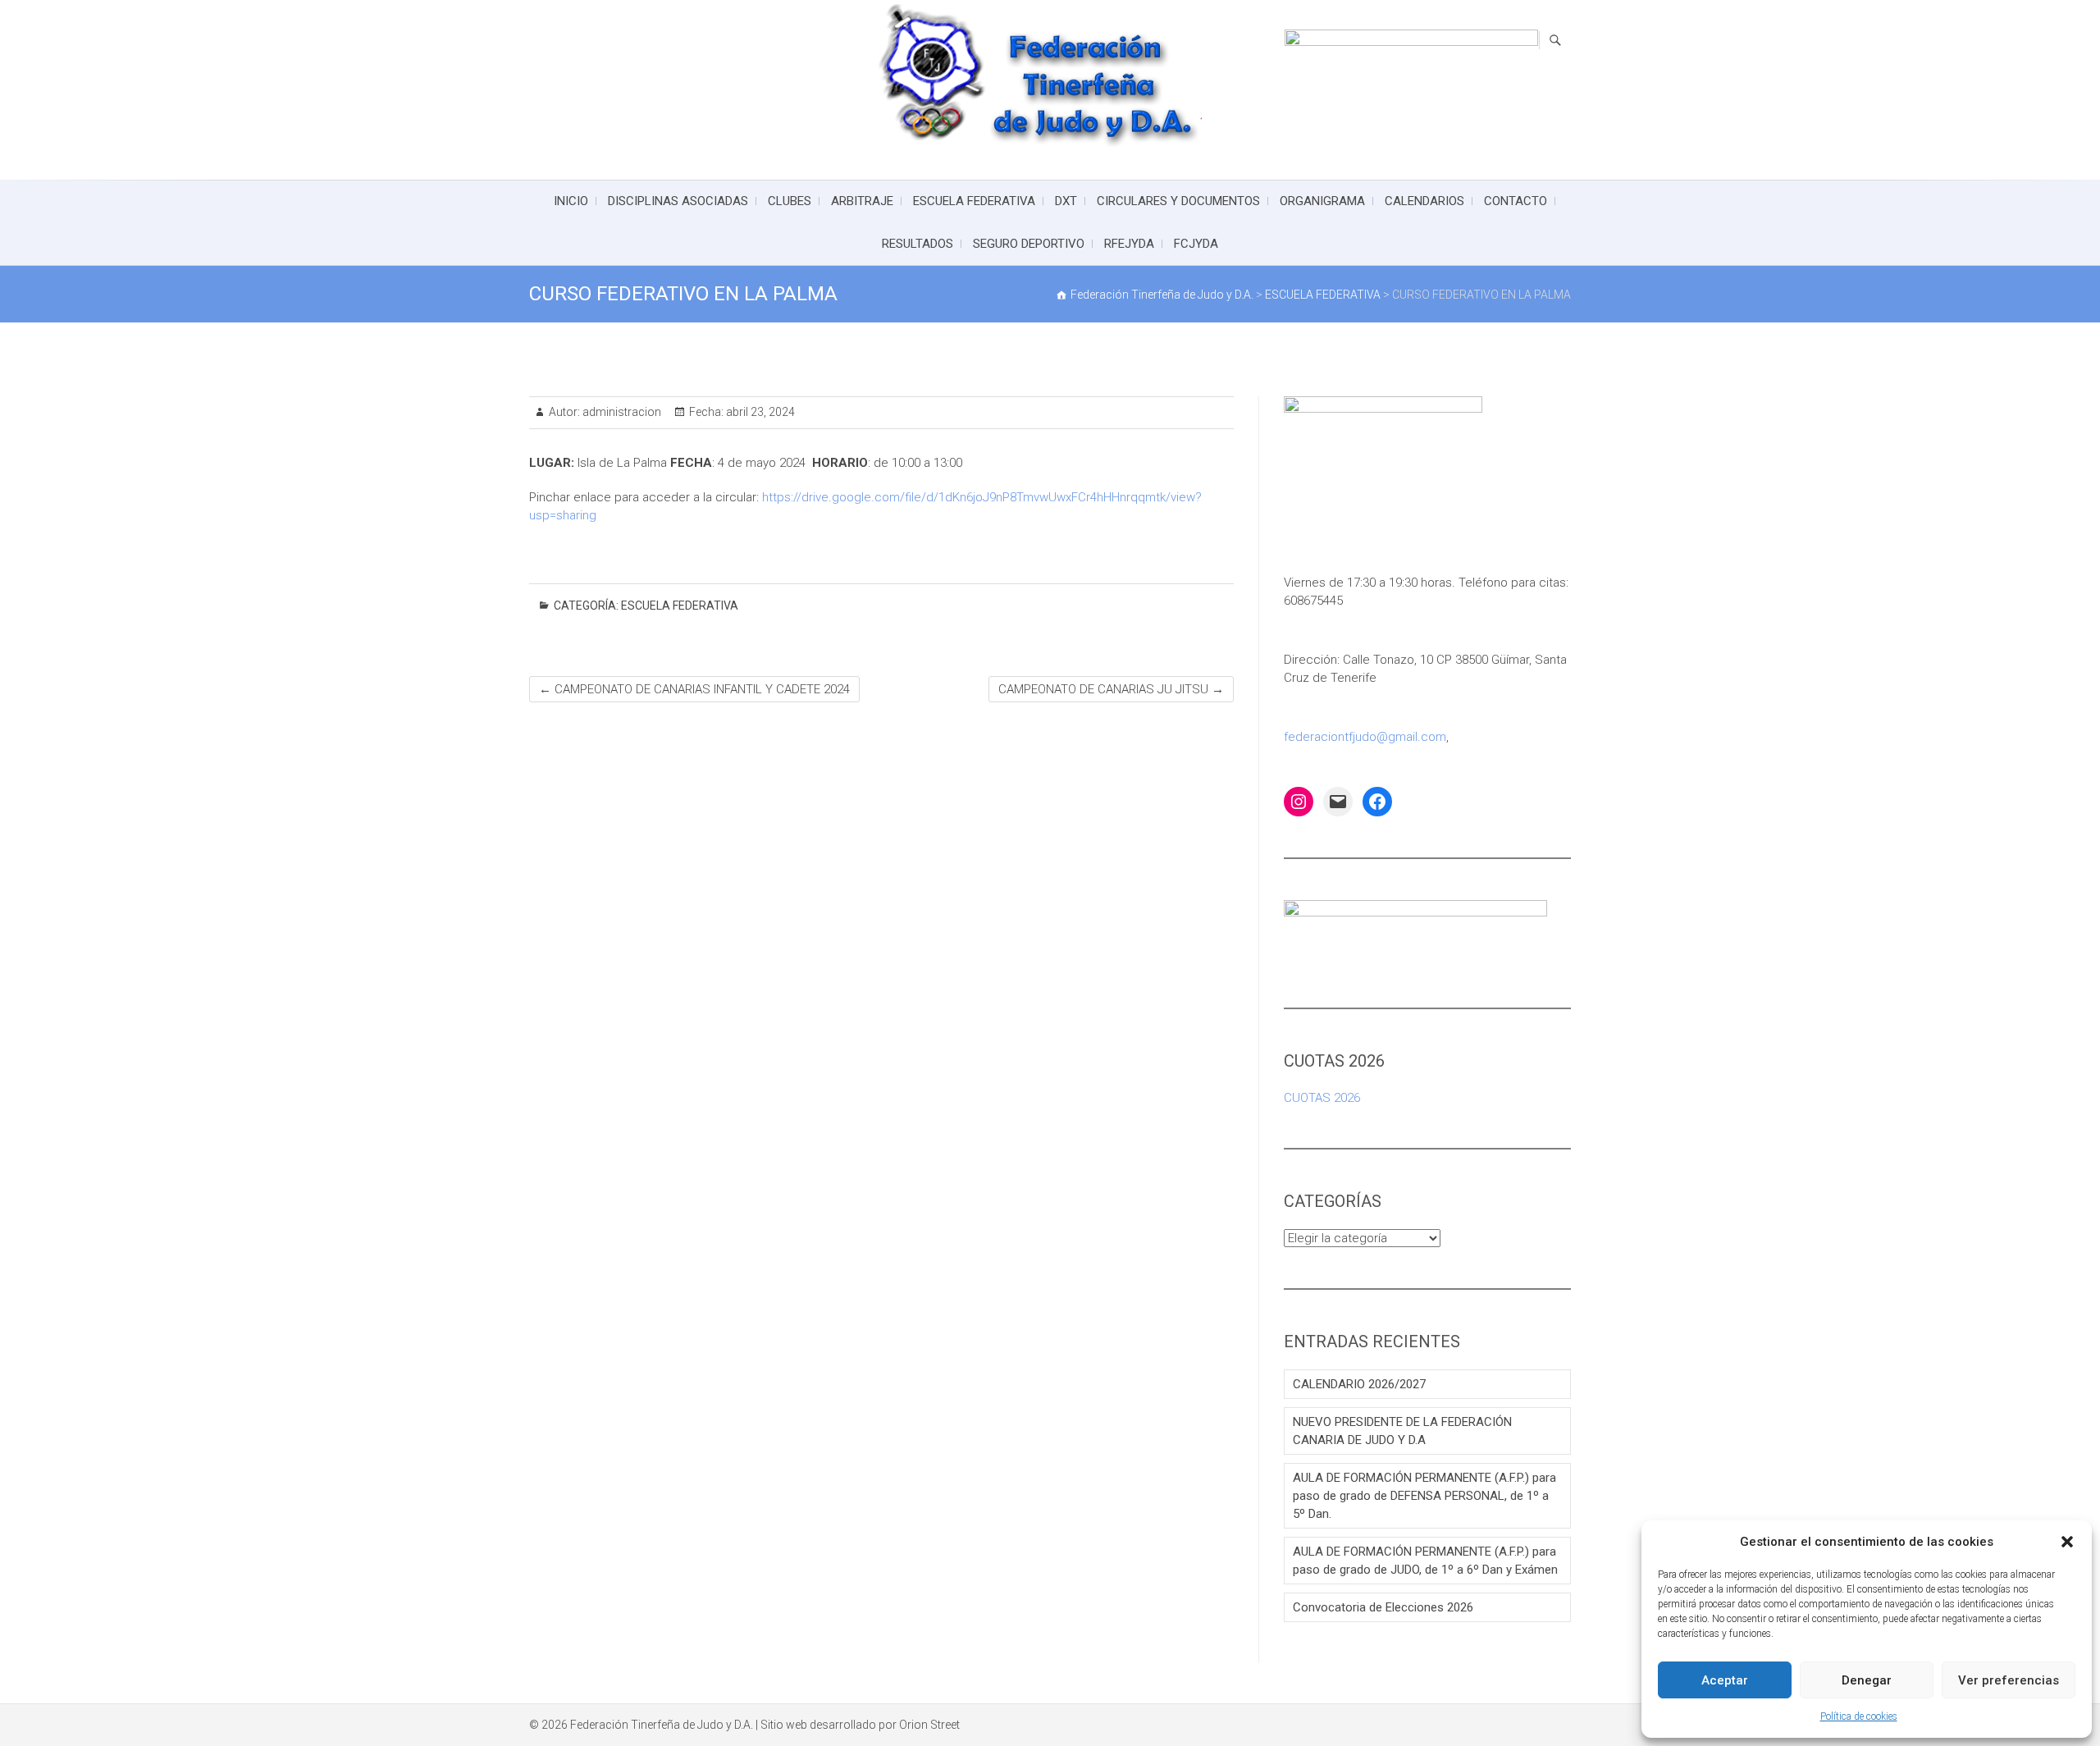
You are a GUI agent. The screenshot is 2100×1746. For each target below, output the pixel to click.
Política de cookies (1859, 1716)
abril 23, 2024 (759, 412)
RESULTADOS (918, 244)
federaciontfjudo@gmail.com (1365, 737)
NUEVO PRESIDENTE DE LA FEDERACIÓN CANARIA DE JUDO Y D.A (1402, 1431)
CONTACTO (1516, 201)
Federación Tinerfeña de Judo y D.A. (662, 1725)
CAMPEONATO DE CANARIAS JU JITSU (1111, 689)
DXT (1066, 201)
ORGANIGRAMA (1322, 201)
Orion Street (929, 1725)
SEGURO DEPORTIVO (1029, 244)
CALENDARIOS (1424, 201)
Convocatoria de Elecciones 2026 (1383, 1607)
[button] (2067, 1542)
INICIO (571, 201)
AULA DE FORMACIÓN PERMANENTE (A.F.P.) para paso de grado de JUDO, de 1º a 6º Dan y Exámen (1425, 1561)
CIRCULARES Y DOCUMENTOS (1178, 201)
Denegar (1867, 1680)
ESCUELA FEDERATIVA (974, 201)
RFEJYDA (1129, 244)
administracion (621, 412)
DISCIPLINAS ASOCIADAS (678, 201)
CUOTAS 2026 (1322, 1098)
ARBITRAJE (862, 201)
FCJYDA (1196, 244)
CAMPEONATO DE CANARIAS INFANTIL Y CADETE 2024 (694, 689)
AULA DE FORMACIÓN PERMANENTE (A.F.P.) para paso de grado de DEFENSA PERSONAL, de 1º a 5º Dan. (1424, 1496)
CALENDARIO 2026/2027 (1359, 1384)
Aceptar (1725, 1680)
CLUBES (790, 201)
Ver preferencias (2009, 1680)
